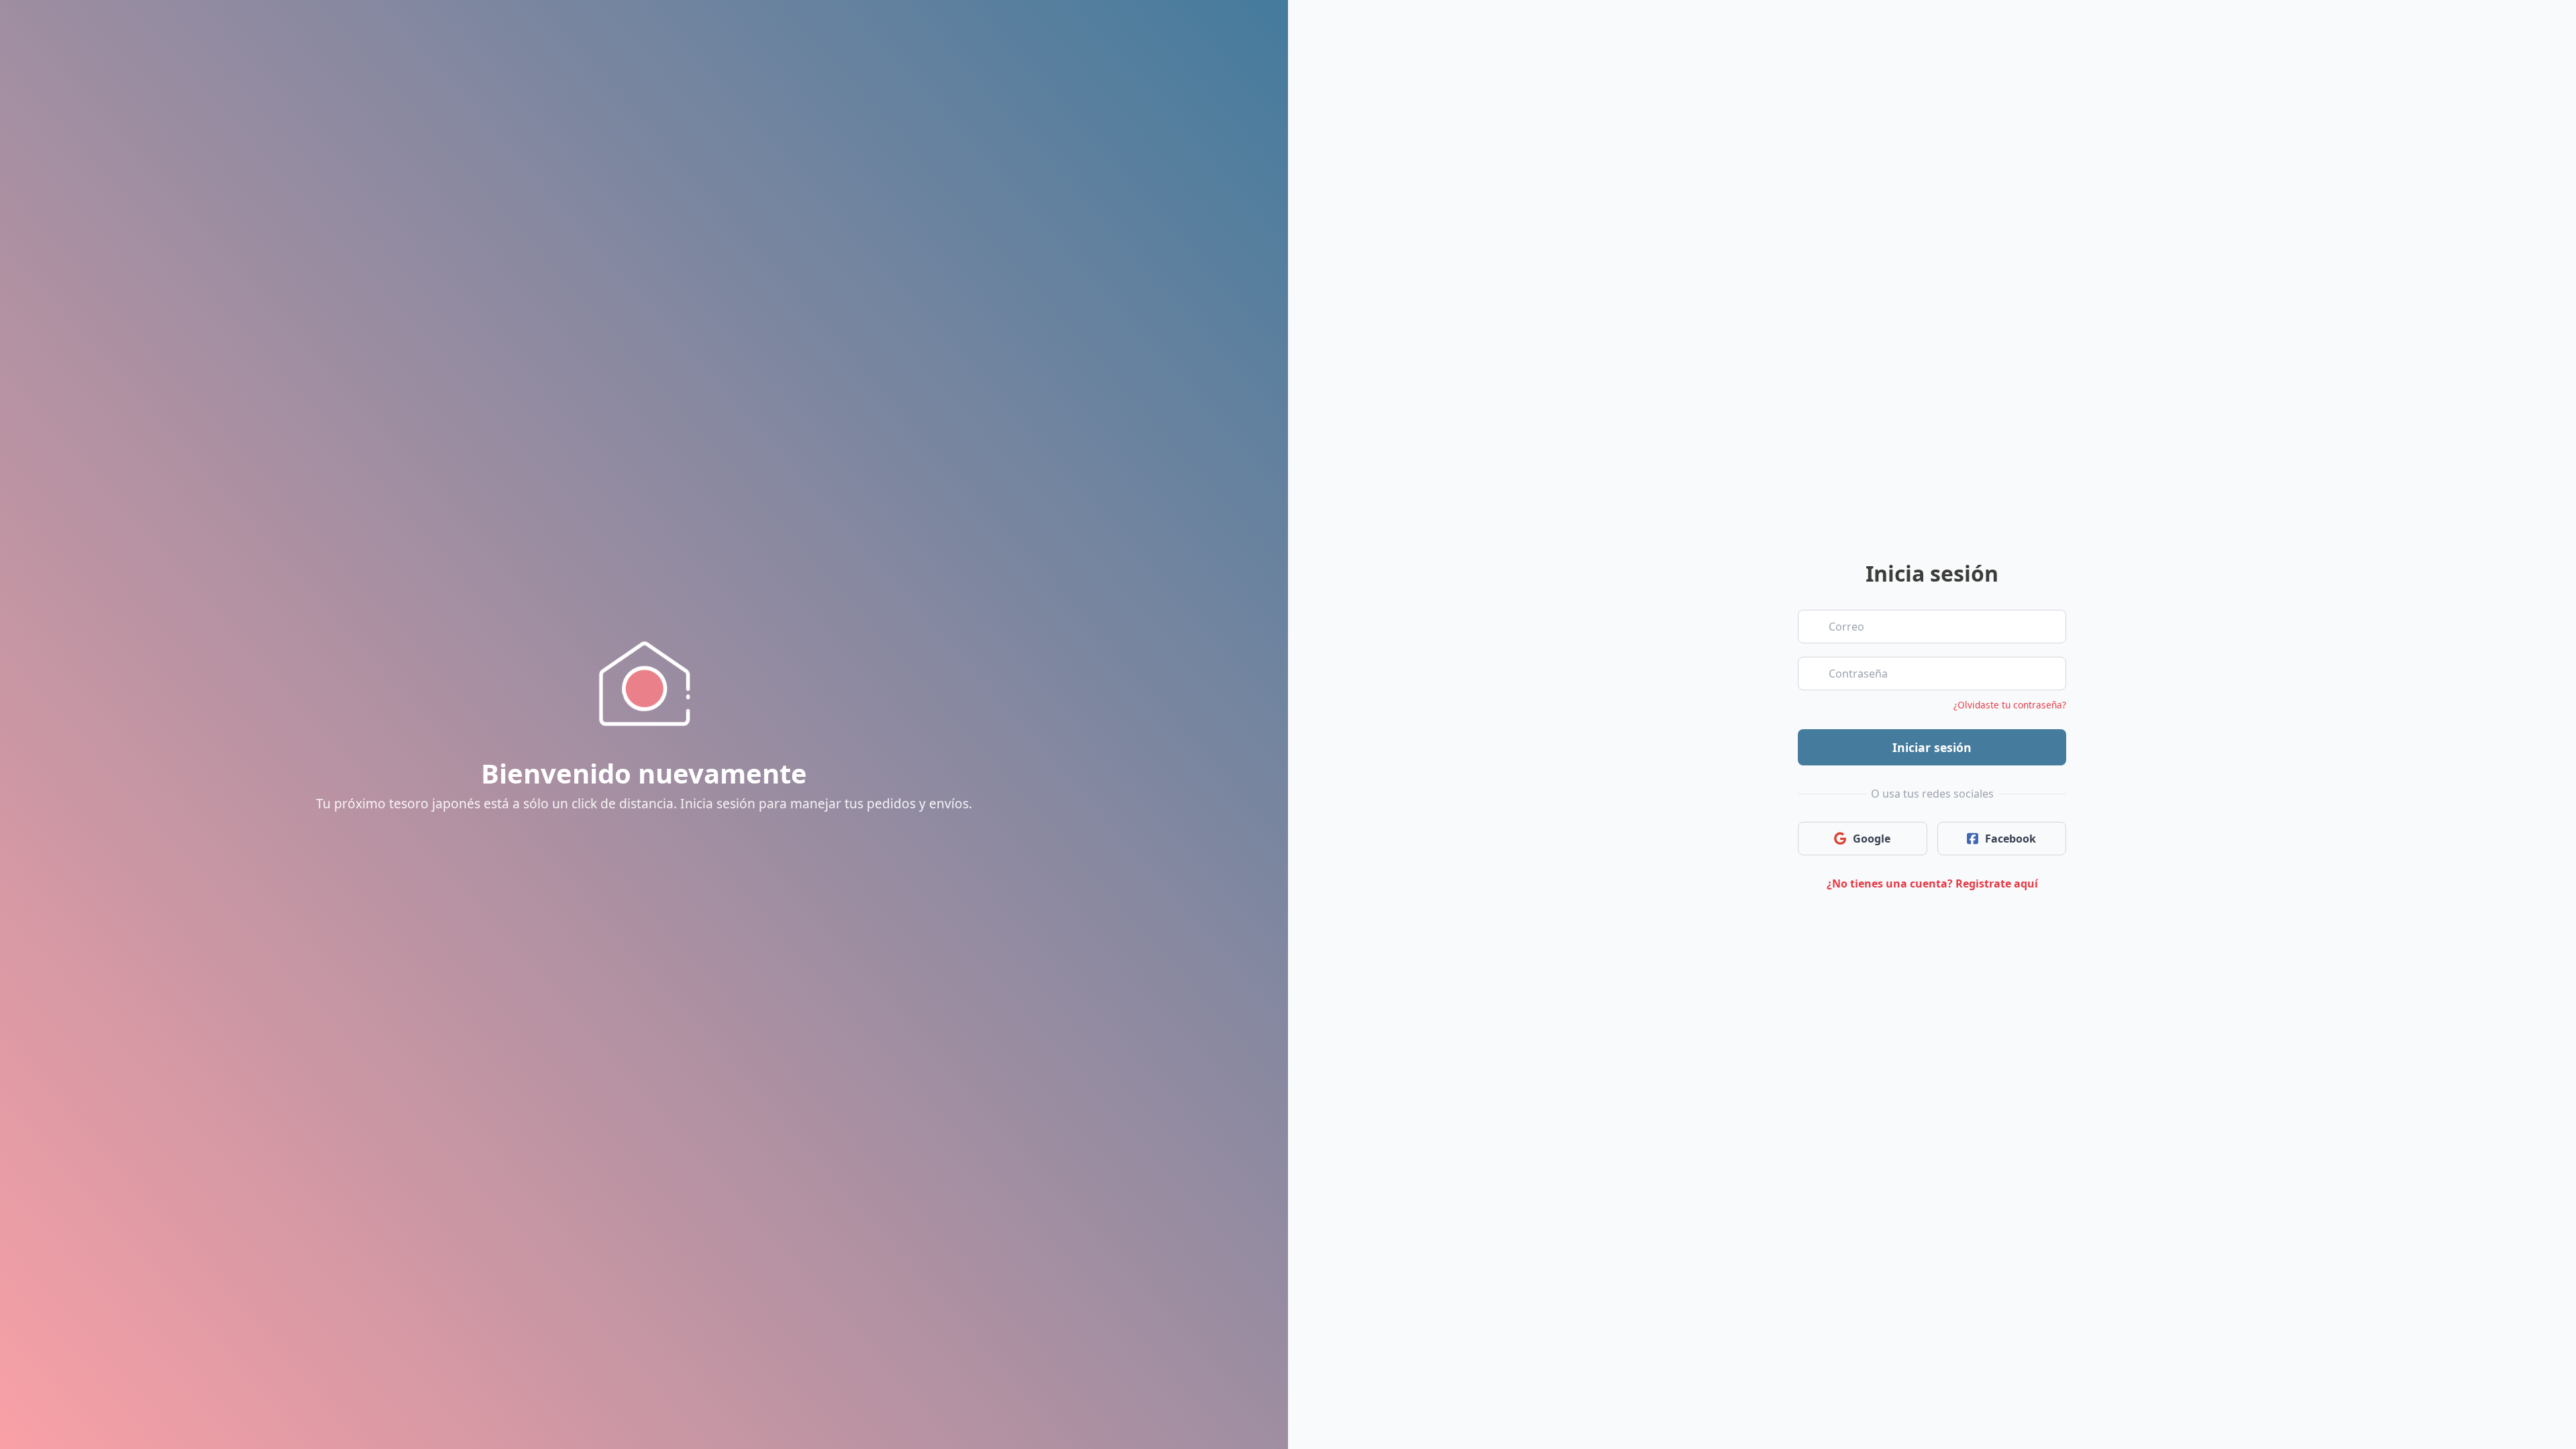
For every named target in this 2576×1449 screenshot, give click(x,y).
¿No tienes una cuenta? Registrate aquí (1932, 883)
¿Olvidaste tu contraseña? (2010, 705)
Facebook (2010, 839)
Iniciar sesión (1932, 747)
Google (1872, 839)
